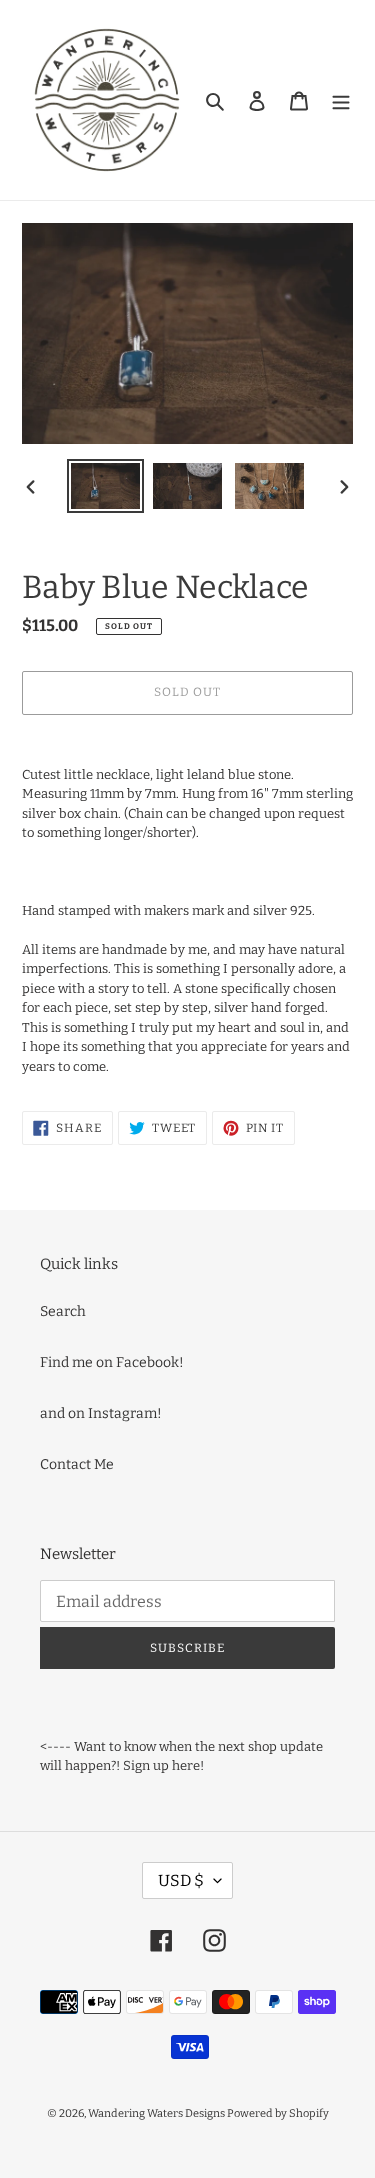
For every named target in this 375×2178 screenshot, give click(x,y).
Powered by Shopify (278, 2113)
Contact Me (77, 1464)
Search (63, 1311)
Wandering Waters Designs (157, 2113)
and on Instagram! (101, 1413)
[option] (106, 486)
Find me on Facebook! (112, 1362)
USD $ (181, 1880)
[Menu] (341, 99)
